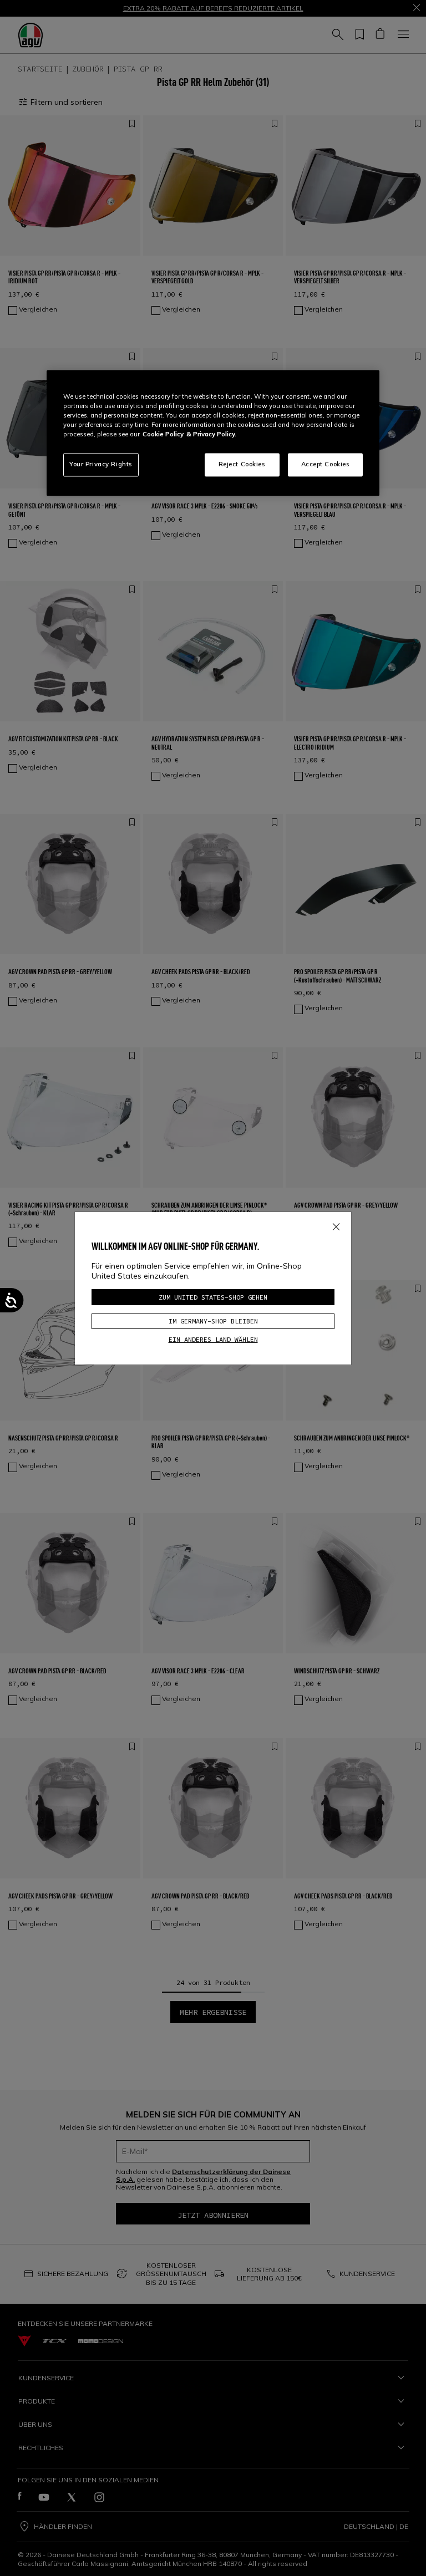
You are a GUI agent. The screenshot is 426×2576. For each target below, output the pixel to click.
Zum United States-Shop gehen (213, 1297)
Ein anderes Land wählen (213, 1339)
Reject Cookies (242, 465)
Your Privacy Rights (101, 465)
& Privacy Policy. (211, 435)
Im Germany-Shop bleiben (213, 1321)
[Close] (336, 1225)
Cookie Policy (163, 435)
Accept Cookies (326, 465)
